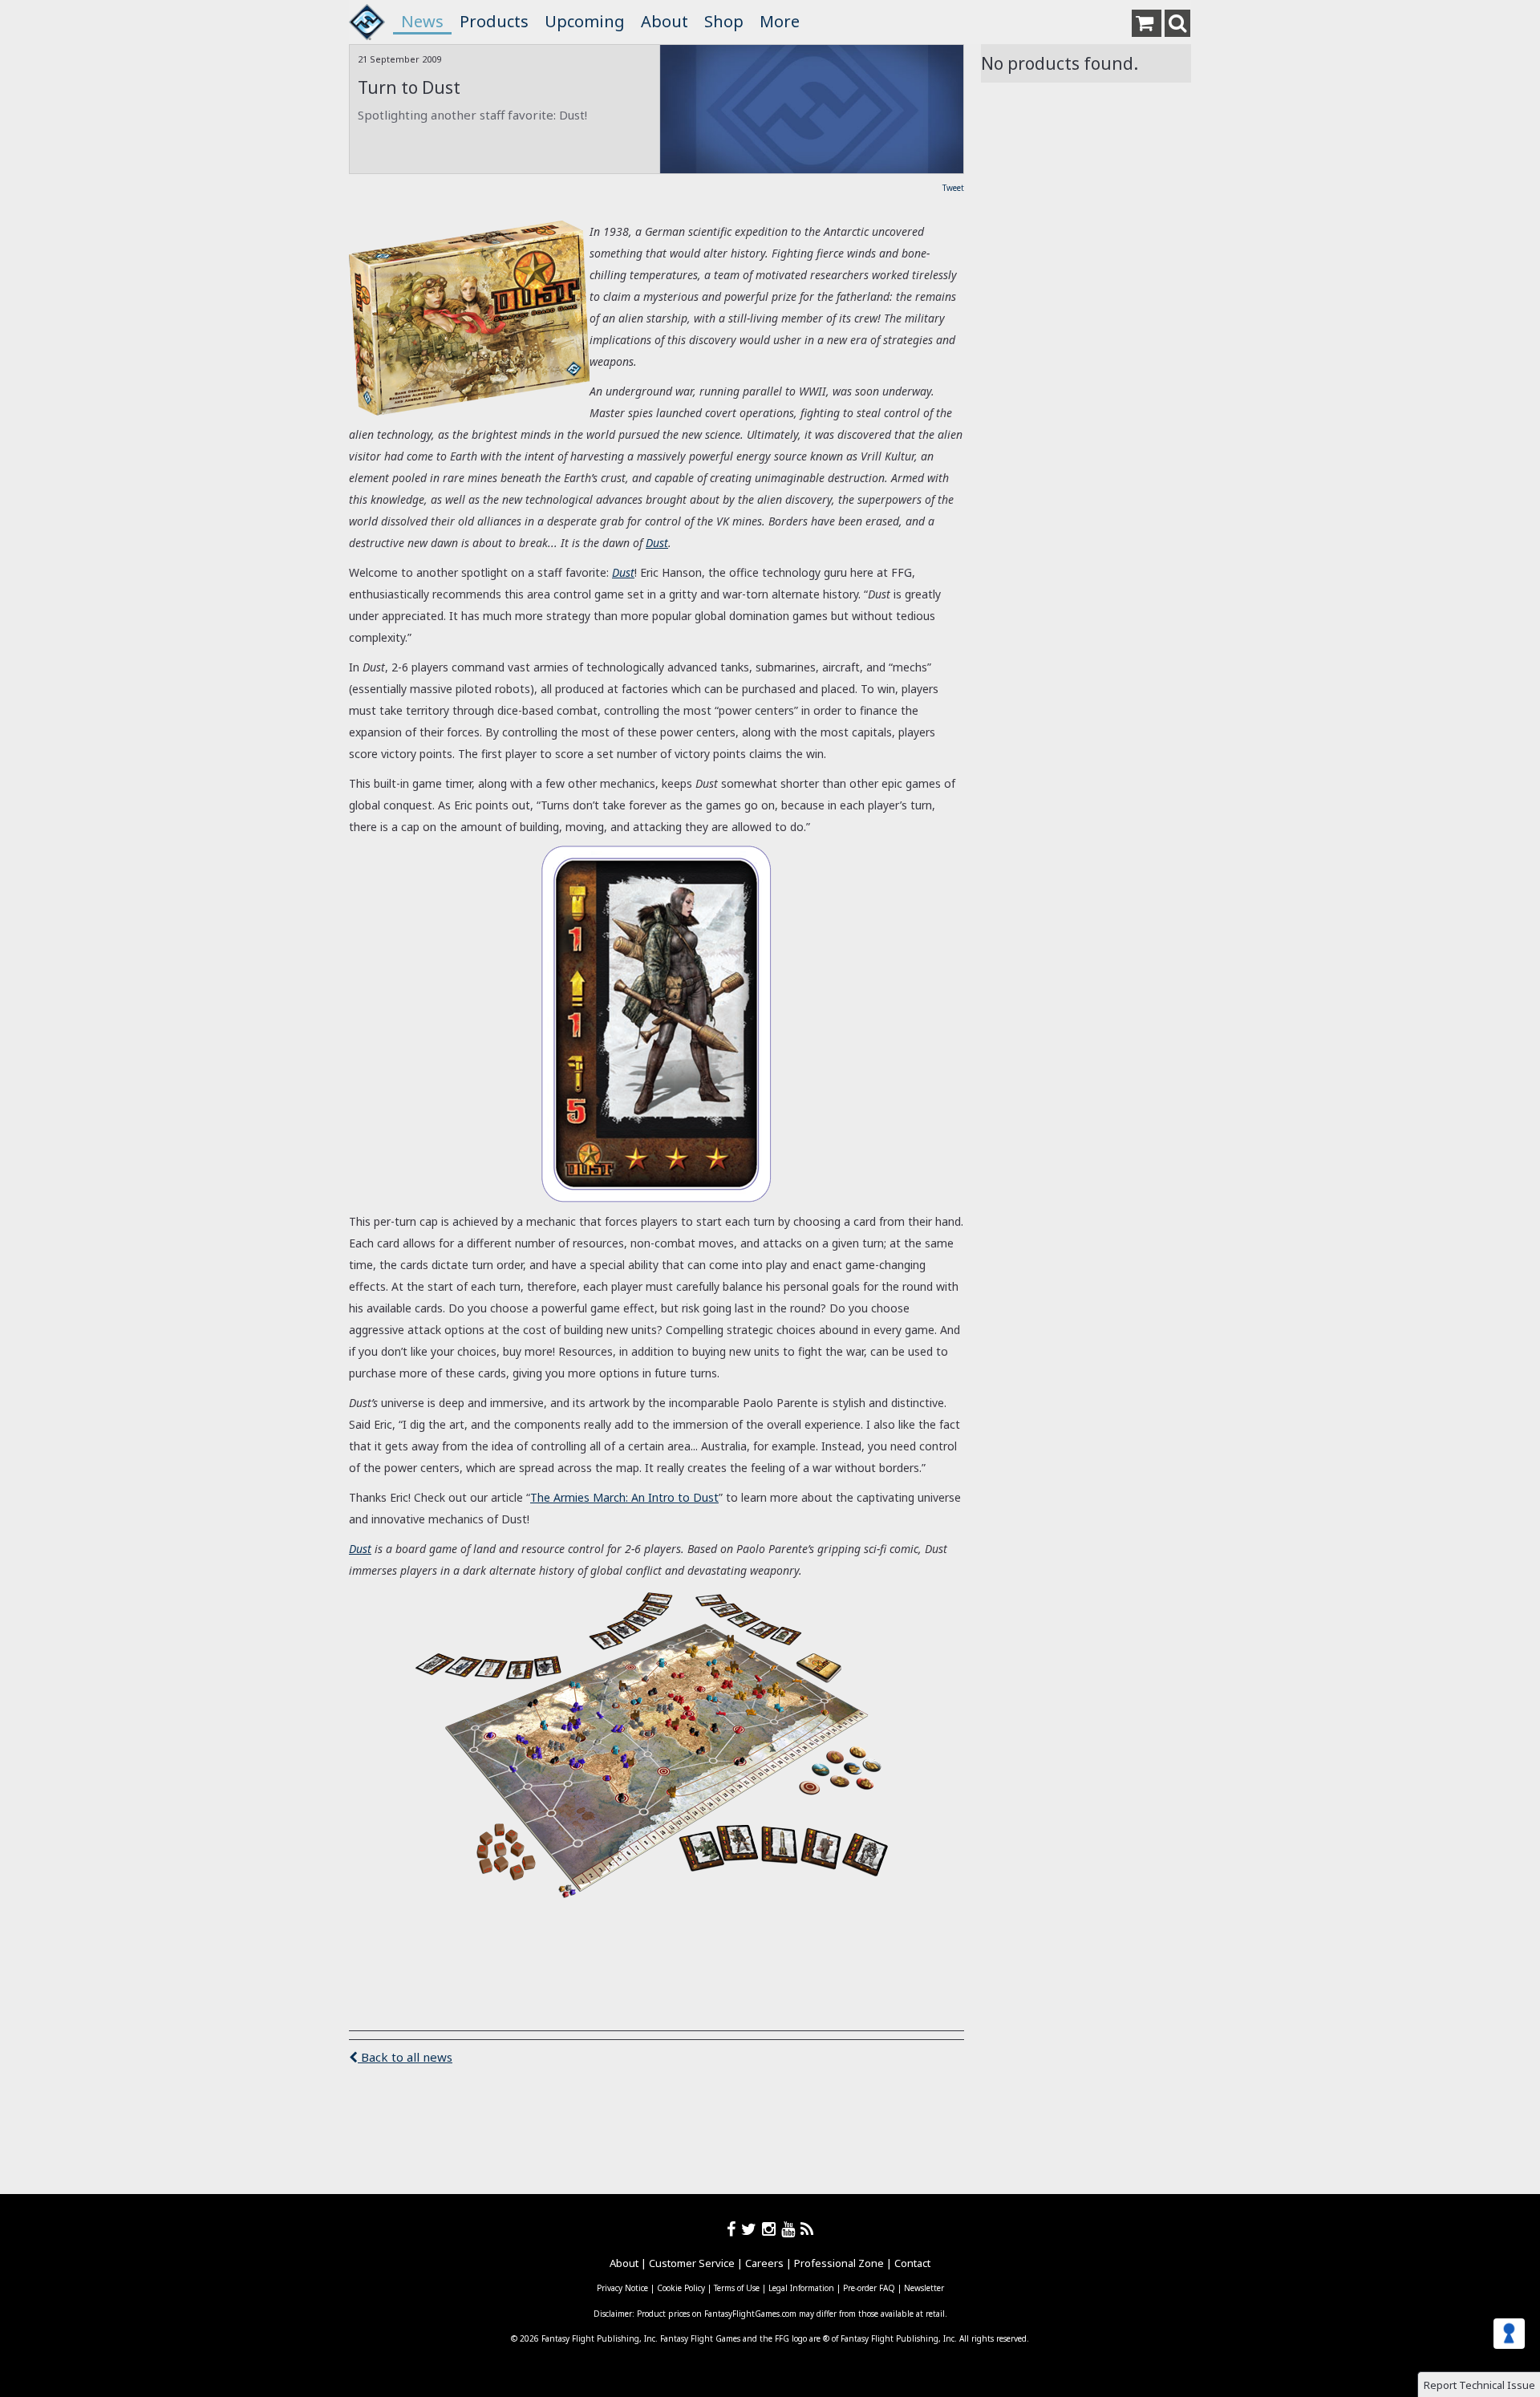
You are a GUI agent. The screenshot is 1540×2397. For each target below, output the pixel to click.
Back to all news (405, 2057)
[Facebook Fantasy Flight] (734, 2229)
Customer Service (692, 2263)
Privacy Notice (622, 2288)
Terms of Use (737, 2288)
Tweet (953, 188)
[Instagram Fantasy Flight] (772, 2229)
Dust (657, 543)
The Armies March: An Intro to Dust (624, 1497)
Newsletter (924, 2288)
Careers (764, 2263)
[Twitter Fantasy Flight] (752, 2229)
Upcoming (585, 21)
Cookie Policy (681, 2288)
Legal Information (801, 2288)
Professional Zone (839, 2263)
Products (494, 21)
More (780, 21)
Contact (912, 2263)
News (422, 21)
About (665, 21)
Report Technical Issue (1479, 2385)
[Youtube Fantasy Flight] (791, 2229)
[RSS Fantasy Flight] (807, 2229)
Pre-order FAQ (869, 2288)
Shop (724, 21)
